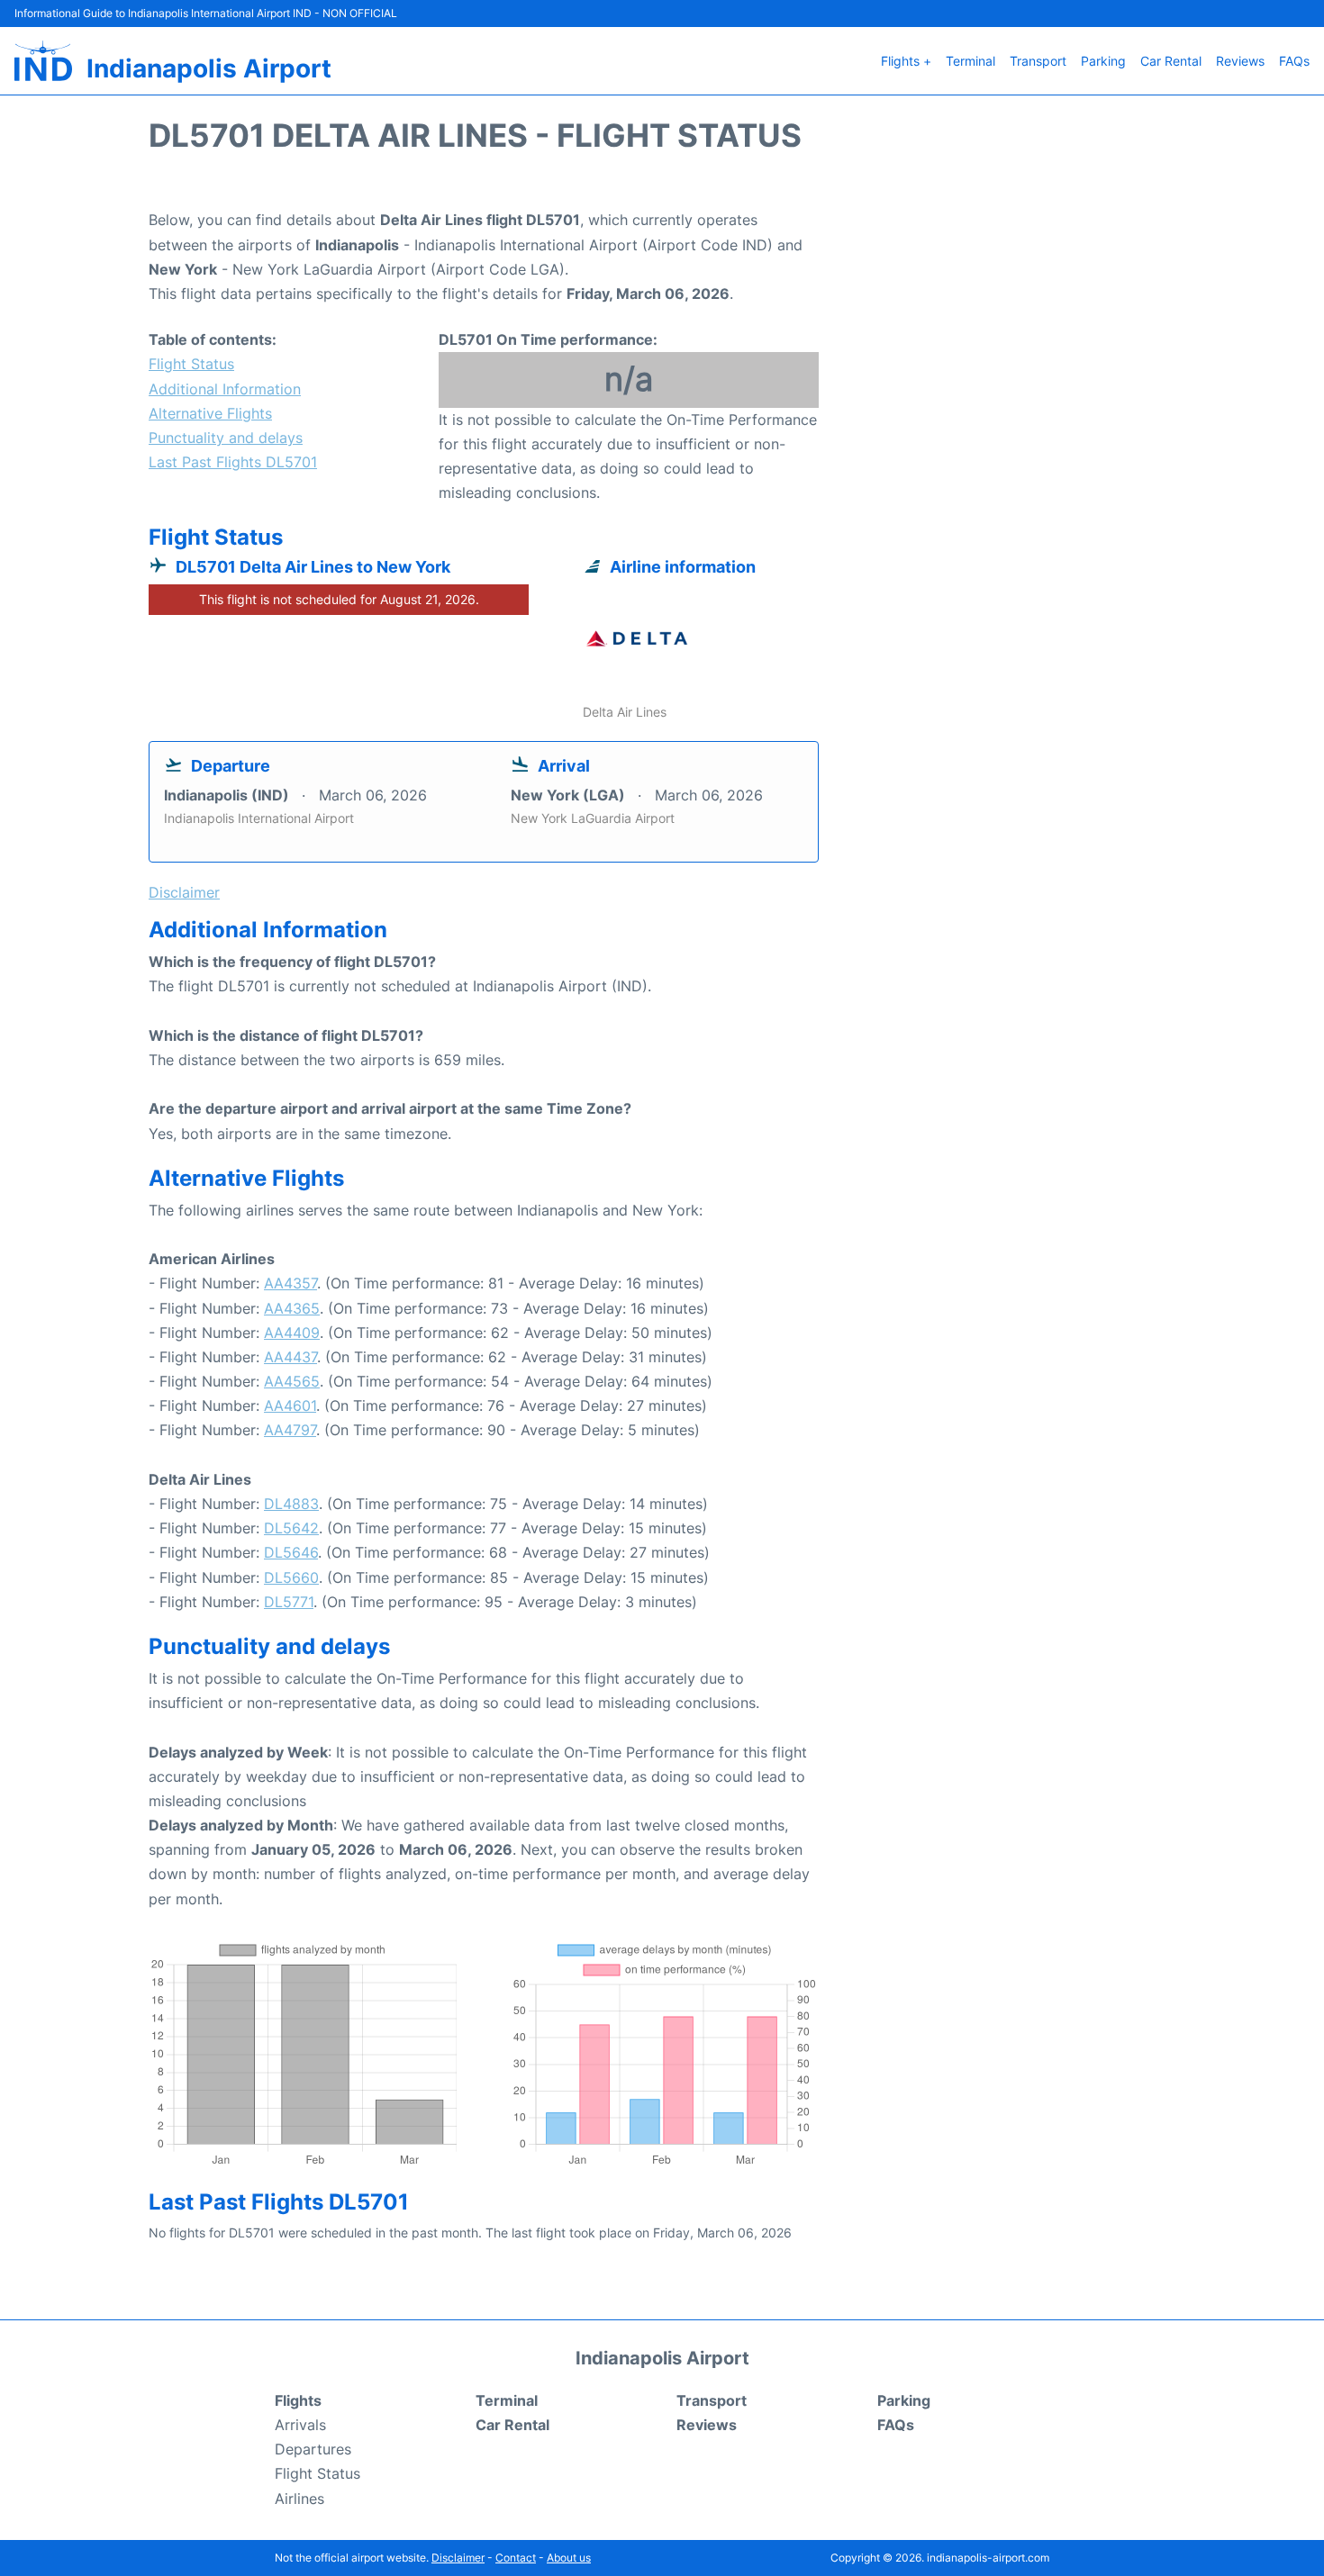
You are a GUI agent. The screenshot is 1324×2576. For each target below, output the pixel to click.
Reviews (1240, 61)
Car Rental (1171, 61)
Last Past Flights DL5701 (233, 462)
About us (569, 2558)
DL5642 (291, 1528)
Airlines (299, 2499)
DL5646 (291, 1552)
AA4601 (290, 1406)
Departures (313, 2449)
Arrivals (300, 2425)
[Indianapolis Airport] (43, 61)
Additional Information (225, 389)
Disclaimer (458, 2558)
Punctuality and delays (226, 438)
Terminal (970, 61)
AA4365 (292, 1308)
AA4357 (290, 1283)
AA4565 (292, 1381)
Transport (1038, 61)
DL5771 (289, 1602)
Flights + (906, 61)
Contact (516, 2558)
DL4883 (291, 1504)
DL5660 (291, 1577)
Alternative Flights (210, 413)
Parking (1103, 61)
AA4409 (292, 1333)
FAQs (1294, 61)
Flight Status (191, 364)
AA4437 (290, 1357)
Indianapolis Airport (209, 68)
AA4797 (290, 1430)
